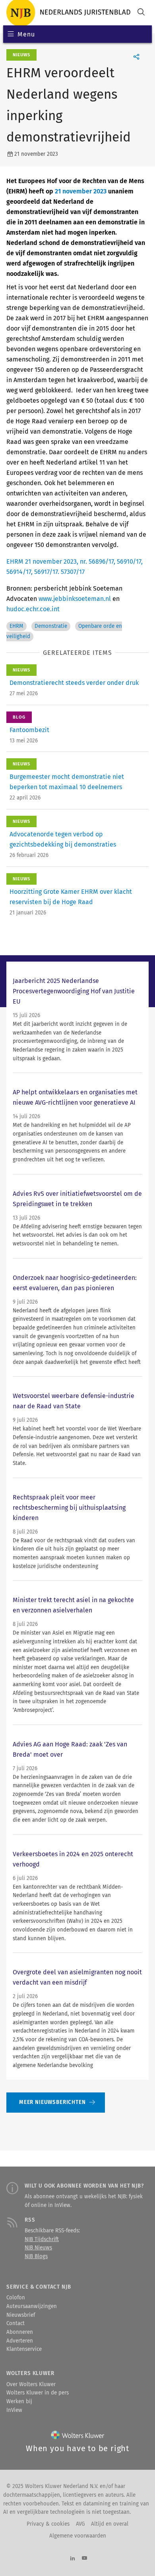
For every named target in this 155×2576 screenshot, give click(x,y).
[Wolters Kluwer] (78, 2437)
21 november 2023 (81, 191)
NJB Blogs (36, 2257)
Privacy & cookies (48, 2524)
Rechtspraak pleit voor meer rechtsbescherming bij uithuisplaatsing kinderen (69, 1508)
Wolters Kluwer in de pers (38, 2393)
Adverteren (20, 2341)
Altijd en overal (110, 2524)
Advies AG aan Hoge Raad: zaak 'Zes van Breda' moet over (70, 1749)
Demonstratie (51, 626)
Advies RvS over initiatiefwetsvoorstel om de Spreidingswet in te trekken (77, 1199)
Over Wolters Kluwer (31, 2385)
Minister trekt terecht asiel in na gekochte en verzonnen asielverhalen (73, 1605)
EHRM (16, 626)
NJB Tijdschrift (42, 2239)
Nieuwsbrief (21, 2315)
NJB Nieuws (38, 2248)
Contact (15, 2324)
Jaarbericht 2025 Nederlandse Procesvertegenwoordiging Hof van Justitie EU (74, 991)
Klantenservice (24, 2349)
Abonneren (20, 2332)
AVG (80, 2524)
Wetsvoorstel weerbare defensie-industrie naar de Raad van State (74, 1401)
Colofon (16, 2298)
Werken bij (19, 2402)
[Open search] (141, 13)
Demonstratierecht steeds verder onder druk (74, 683)
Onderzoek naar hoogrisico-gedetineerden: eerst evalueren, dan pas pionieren (75, 1283)
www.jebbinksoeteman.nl (75, 599)
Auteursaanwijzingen (32, 2306)
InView (14, 2410)
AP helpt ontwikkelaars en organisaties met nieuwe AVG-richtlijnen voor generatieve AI (75, 1097)
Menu (26, 34)
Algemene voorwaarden (78, 2536)
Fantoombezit (29, 730)
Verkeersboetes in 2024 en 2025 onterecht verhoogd (73, 1859)
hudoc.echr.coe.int (33, 609)
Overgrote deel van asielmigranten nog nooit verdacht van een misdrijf (77, 1977)
